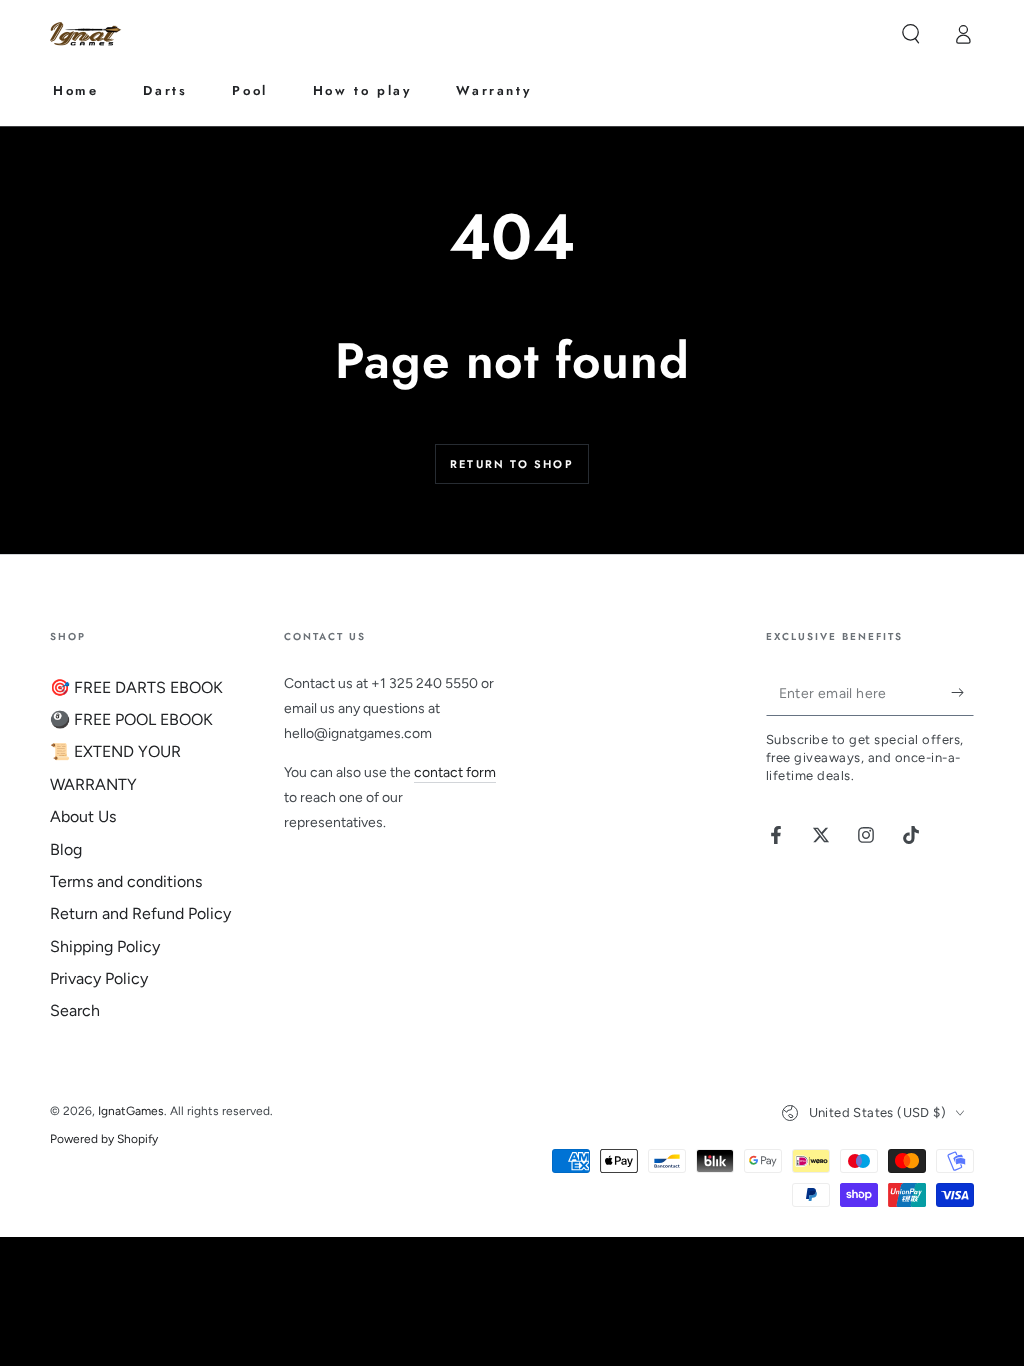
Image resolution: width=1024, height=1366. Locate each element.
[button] (911, 34)
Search (75, 1010)
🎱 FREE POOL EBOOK (131, 719)
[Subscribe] (962, 693)
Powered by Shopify (104, 1139)
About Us (83, 816)
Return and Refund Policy (140, 913)
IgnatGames (131, 1111)
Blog (66, 849)
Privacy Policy (99, 978)
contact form (455, 772)
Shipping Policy (105, 946)
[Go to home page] (88, 34)
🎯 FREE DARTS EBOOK (136, 687)
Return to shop (512, 464)
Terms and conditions (126, 881)
